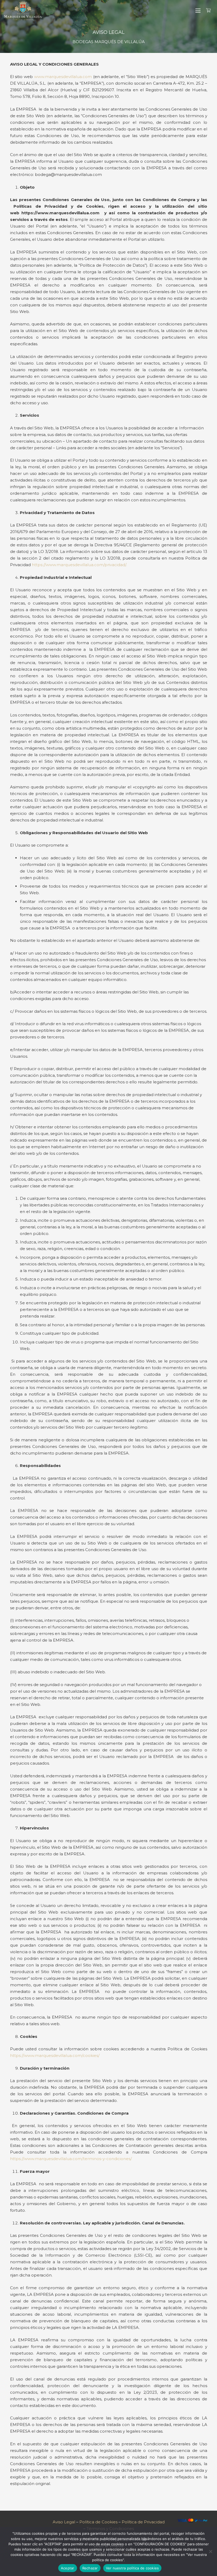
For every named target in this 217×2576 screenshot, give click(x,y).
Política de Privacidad (143, 2522)
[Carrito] (208, 11)
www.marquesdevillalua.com (63, 77)
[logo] (23, 11)
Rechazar (90, 2568)
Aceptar (68, 2568)
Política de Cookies (98, 2522)
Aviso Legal (64, 2522)
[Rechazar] (210, 2551)
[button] (198, 11)
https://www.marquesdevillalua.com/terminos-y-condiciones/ (71, 2159)
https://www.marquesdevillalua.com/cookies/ (55, 2055)
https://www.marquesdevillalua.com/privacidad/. (79, 565)
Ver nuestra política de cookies (132, 2568)
